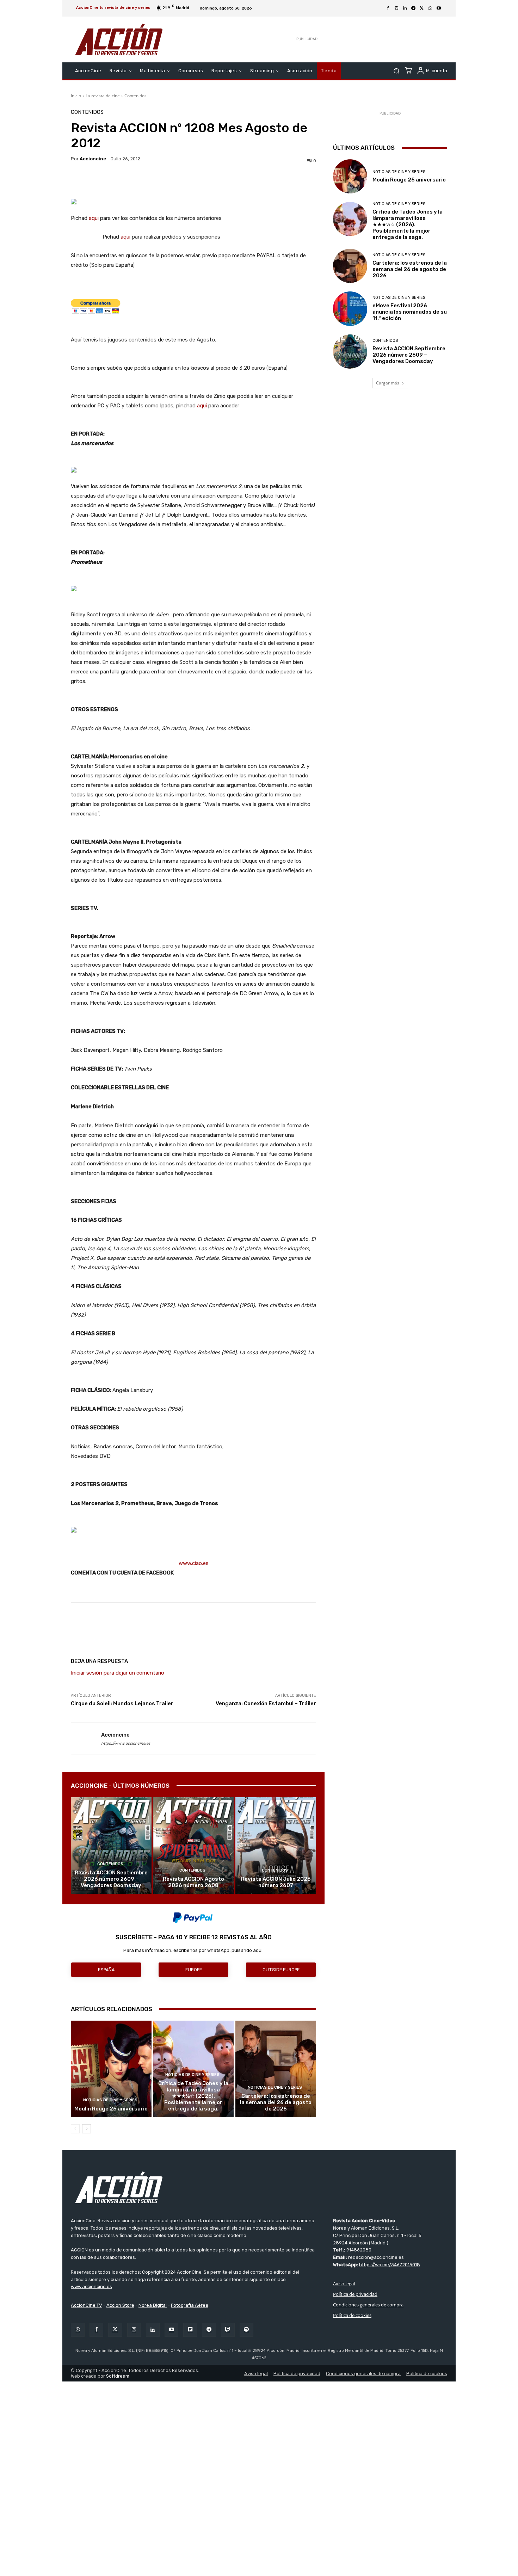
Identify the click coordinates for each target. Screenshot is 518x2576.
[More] (255, 181)
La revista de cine (103, 96)
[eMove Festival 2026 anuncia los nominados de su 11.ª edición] (350, 309)
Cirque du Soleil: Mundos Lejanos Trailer (122, 1703)
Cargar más (388, 383)
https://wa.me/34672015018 (390, 2265)
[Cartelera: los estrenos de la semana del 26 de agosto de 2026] (276, 2069)
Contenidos (135, 96)
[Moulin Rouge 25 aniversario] (111, 2069)
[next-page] (87, 2129)
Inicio (76, 96)
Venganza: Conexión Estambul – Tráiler (266, 1703)
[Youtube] (439, 8)
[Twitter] (115, 2330)
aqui (94, 218)
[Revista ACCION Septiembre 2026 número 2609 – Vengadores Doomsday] (111, 1845)
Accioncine (93, 159)
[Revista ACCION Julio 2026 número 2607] (276, 1845)
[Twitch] (228, 2330)
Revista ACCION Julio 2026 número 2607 (276, 1882)
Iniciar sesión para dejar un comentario (118, 1673)
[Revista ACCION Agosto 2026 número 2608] (194, 1845)
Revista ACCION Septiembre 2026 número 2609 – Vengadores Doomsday (111, 1879)
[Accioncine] (86, 1739)
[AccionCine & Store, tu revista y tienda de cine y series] (119, 39)
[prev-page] (75, 2129)
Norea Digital (153, 2305)
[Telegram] (413, 8)
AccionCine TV (87, 2305)
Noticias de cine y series (110, 2100)
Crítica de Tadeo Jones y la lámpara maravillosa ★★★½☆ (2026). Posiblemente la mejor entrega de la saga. (193, 2096)
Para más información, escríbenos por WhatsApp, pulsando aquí (193, 1950)
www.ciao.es (194, 1563)
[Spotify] (246, 2330)
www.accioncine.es (91, 2287)
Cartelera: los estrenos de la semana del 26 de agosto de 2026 (276, 2102)
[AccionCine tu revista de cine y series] (259, 2187)
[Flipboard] (190, 2330)
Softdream (118, 2376)
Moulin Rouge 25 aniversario (111, 2109)
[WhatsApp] (430, 8)
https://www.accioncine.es (126, 1743)
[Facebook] (388, 8)
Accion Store (120, 2305)
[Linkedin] (405, 8)
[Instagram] (396, 8)
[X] (422, 8)
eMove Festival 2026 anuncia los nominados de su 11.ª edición (410, 312)
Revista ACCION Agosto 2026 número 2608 (193, 1882)
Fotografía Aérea (190, 2305)
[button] (396, 71)
